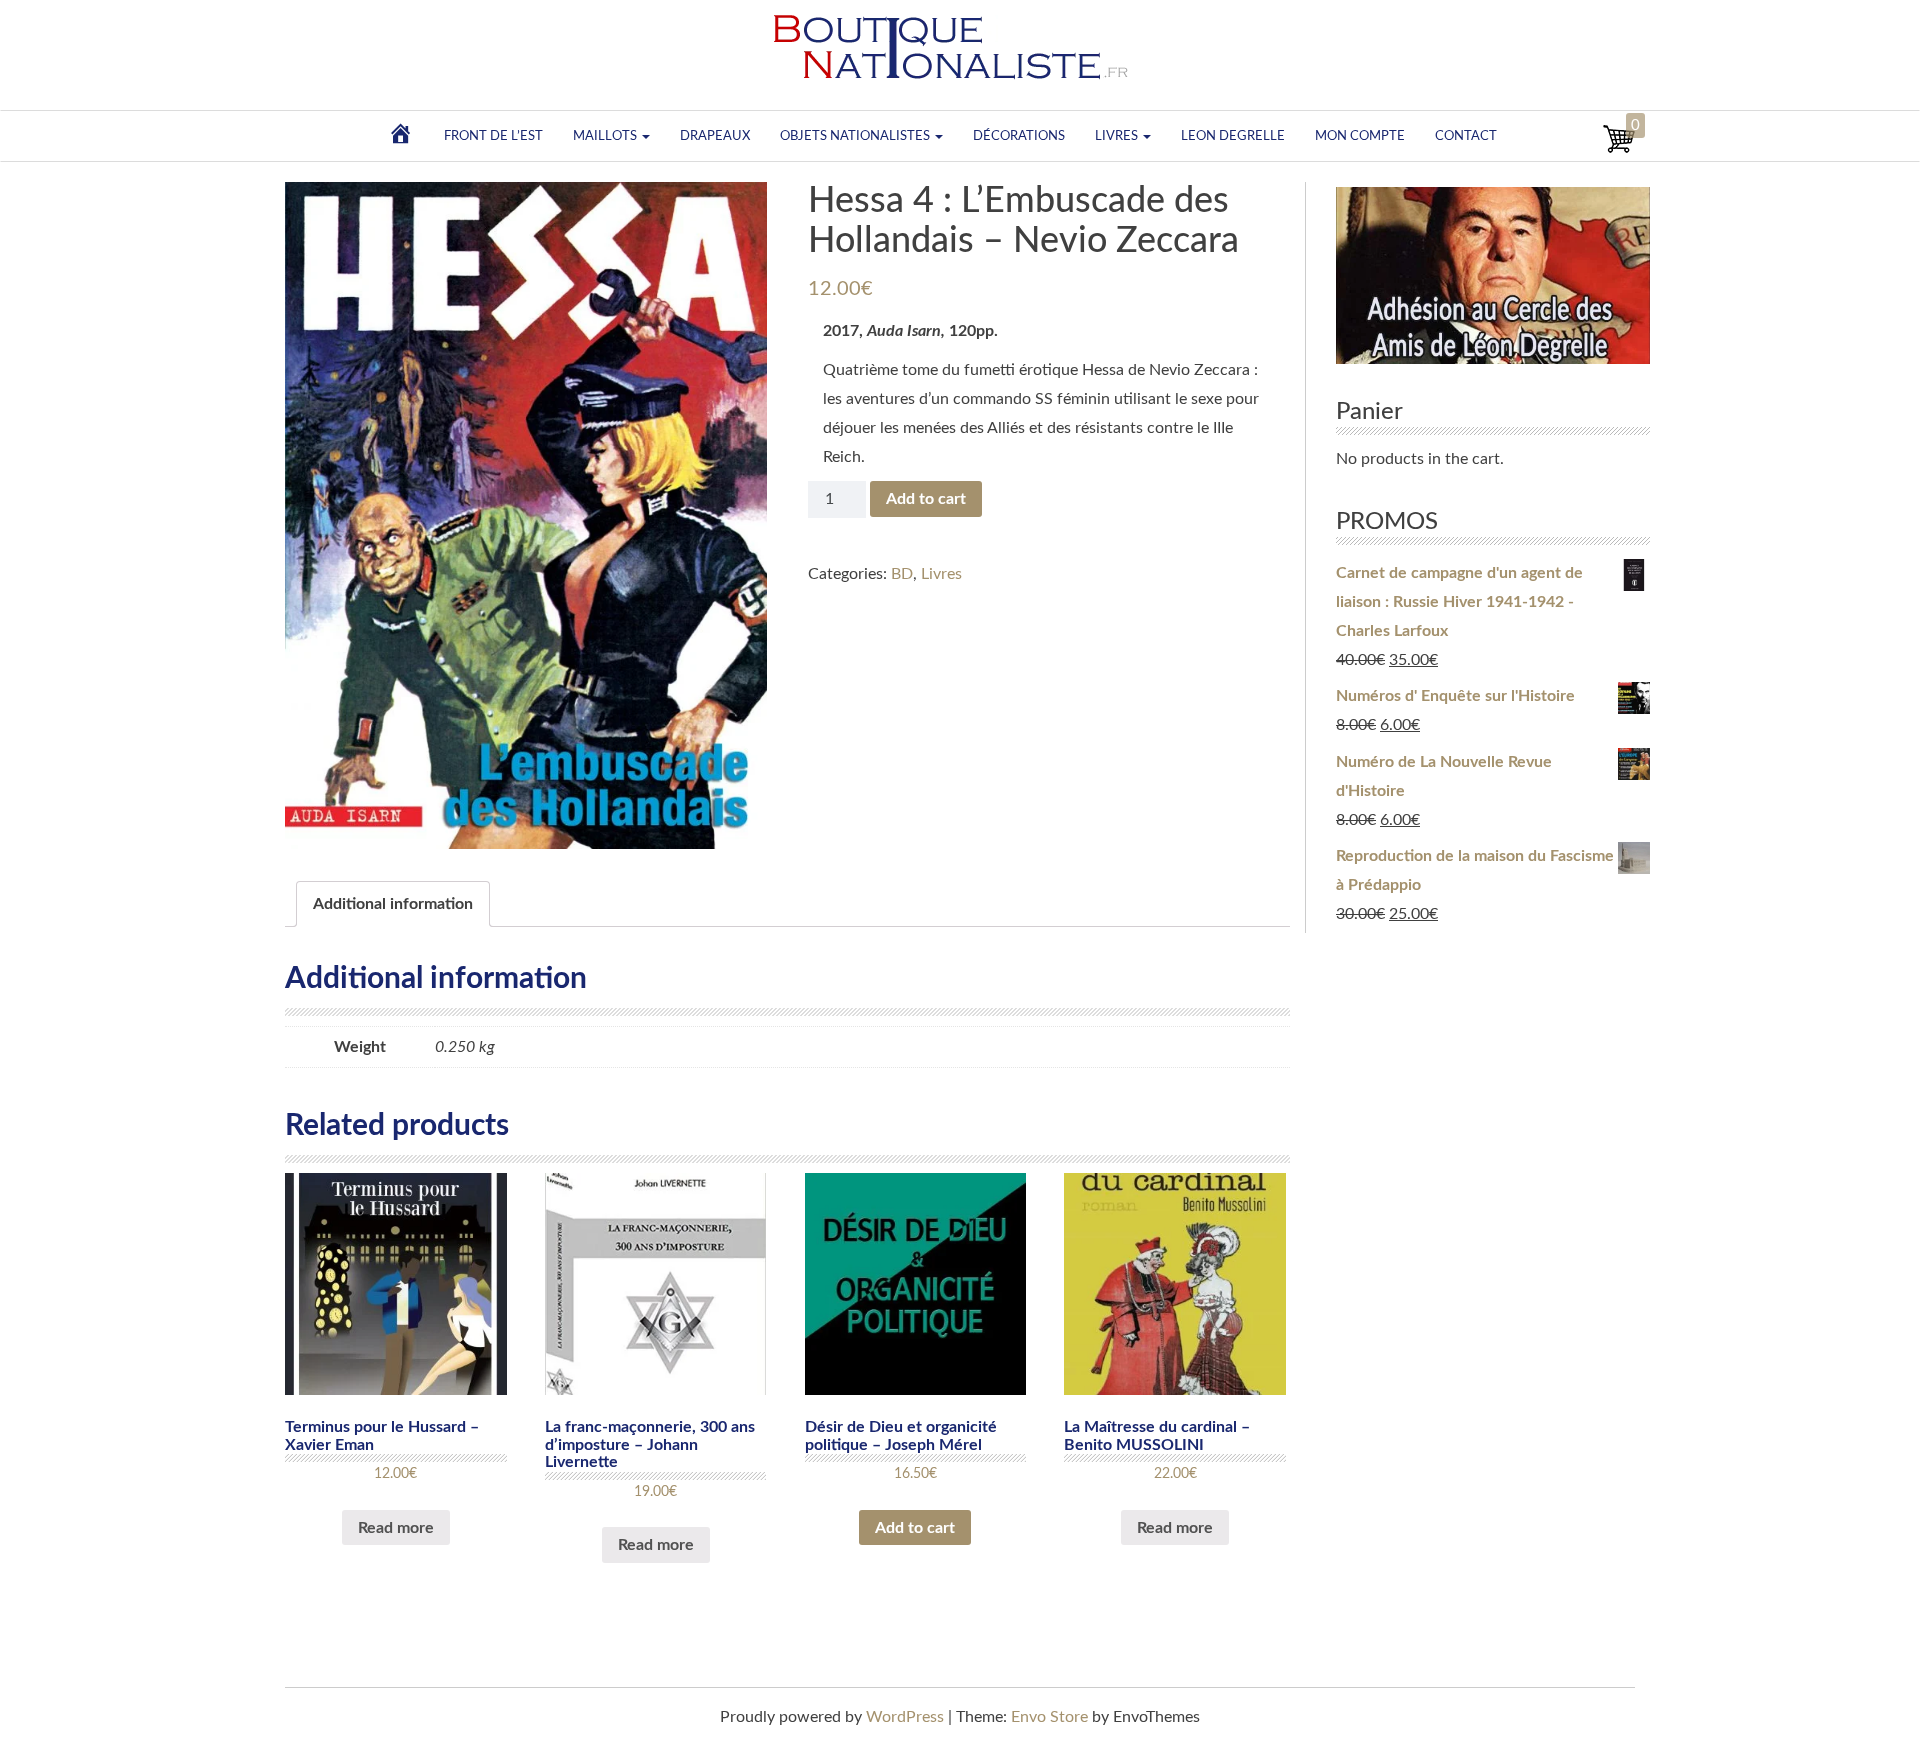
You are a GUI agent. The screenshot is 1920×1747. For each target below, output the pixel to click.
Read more (396, 1528)
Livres (1118, 136)
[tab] (393, 904)
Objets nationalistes (856, 136)
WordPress (905, 1717)
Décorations (1019, 136)
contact (1466, 136)
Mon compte (1360, 136)
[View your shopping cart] (1619, 150)
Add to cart (926, 499)
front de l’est (493, 136)
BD (902, 574)
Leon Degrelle (1233, 136)
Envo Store (1049, 1717)
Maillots (606, 136)
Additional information (393, 904)
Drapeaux (715, 136)
